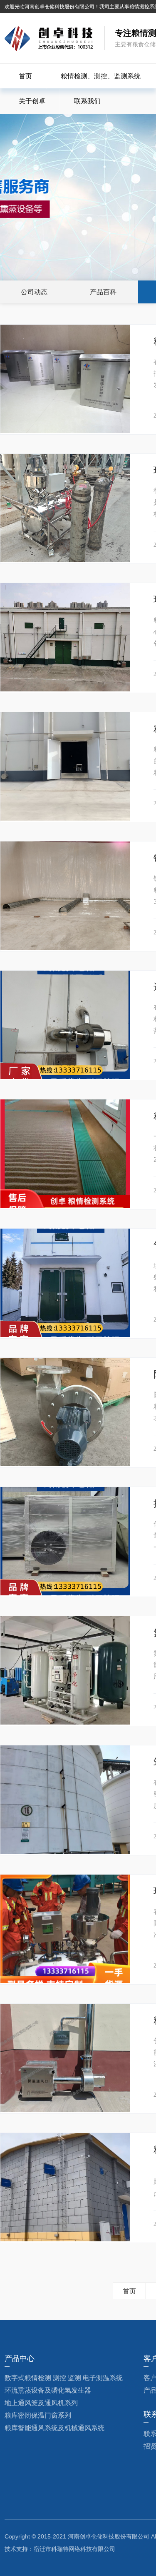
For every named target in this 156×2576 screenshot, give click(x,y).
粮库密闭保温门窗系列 (38, 2415)
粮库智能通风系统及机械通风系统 (54, 2428)
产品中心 (20, 2358)
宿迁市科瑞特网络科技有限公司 (74, 2549)
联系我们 (87, 101)
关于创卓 (32, 101)
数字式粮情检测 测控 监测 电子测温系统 (64, 2378)
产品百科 (103, 292)
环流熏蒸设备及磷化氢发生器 (48, 2390)
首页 (25, 76)
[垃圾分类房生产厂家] (49, 39)
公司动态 (34, 292)
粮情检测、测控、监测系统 (101, 76)
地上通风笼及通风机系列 (41, 2403)
